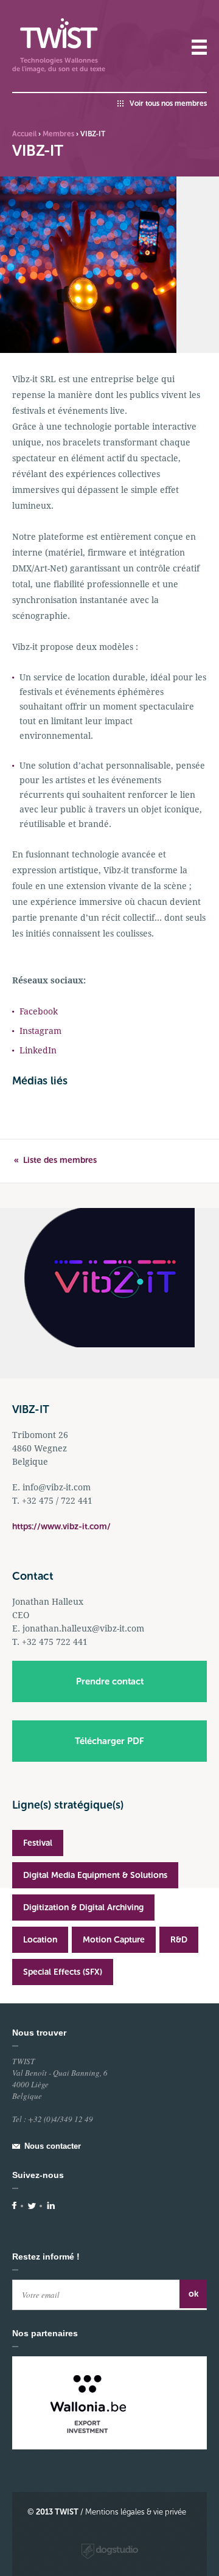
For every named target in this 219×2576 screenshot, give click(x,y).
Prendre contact (110, 1681)
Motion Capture (114, 1940)
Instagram (40, 1031)
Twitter (32, 2206)
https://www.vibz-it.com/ (61, 1527)
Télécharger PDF (109, 1741)
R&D (179, 1940)
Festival (38, 1843)
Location (40, 1940)
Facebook (39, 1011)
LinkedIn (38, 1050)
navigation (199, 47)
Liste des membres (60, 1160)
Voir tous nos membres (168, 103)
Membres (58, 134)
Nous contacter (53, 2146)
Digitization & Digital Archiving (83, 1908)
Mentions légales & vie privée (136, 2512)
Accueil (24, 134)
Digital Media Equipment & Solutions (95, 1875)
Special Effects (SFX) (63, 1972)
